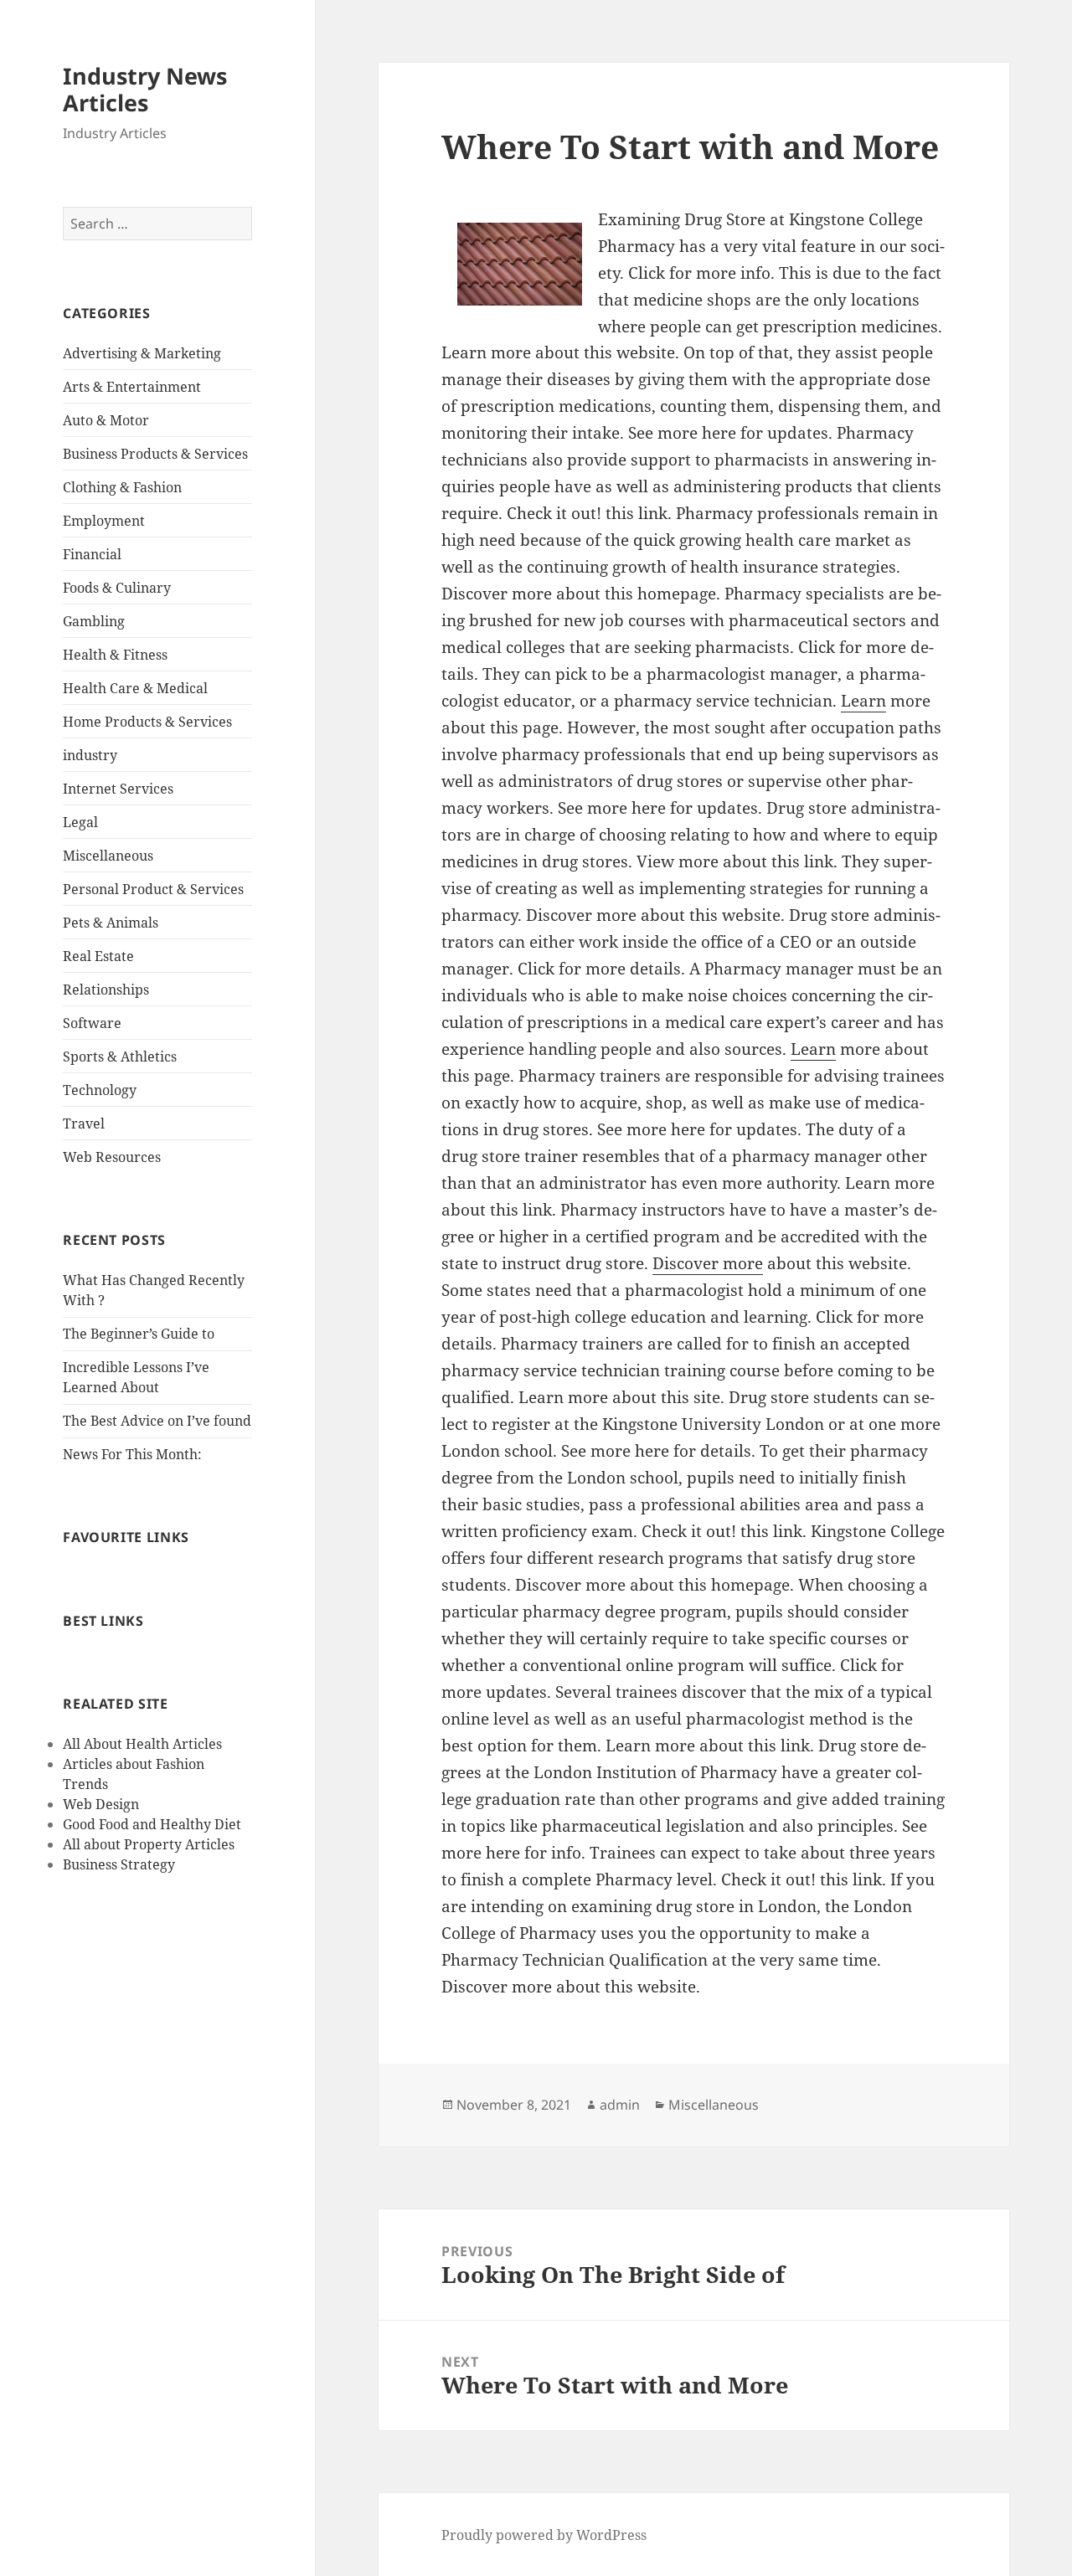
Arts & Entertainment (132, 387)
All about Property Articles (149, 1844)
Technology (100, 1090)
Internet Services (118, 789)
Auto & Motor (106, 420)
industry (90, 755)
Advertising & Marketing (142, 353)
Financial (92, 554)
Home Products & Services (147, 722)
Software (92, 1023)
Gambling (94, 621)
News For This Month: (132, 1454)
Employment (104, 521)
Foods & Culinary (117, 588)
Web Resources (112, 1157)
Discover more (708, 1263)
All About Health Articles (142, 1744)
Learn (863, 701)
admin (620, 2105)
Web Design (101, 1804)
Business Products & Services (155, 454)
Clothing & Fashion (122, 487)
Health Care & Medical (135, 688)
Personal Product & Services (153, 889)
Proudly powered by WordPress (544, 2535)
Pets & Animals (111, 923)
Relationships (106, 990)
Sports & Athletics (120, 1057)
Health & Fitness (115, 655)
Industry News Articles (145, 89)
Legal (80, 822)
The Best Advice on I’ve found (157, 1421)
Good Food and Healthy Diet (152, 1824)
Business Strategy (119, 1864)
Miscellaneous (108, 856)
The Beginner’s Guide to (139, 1334)
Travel (84, 1123)
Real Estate (98, 956)
